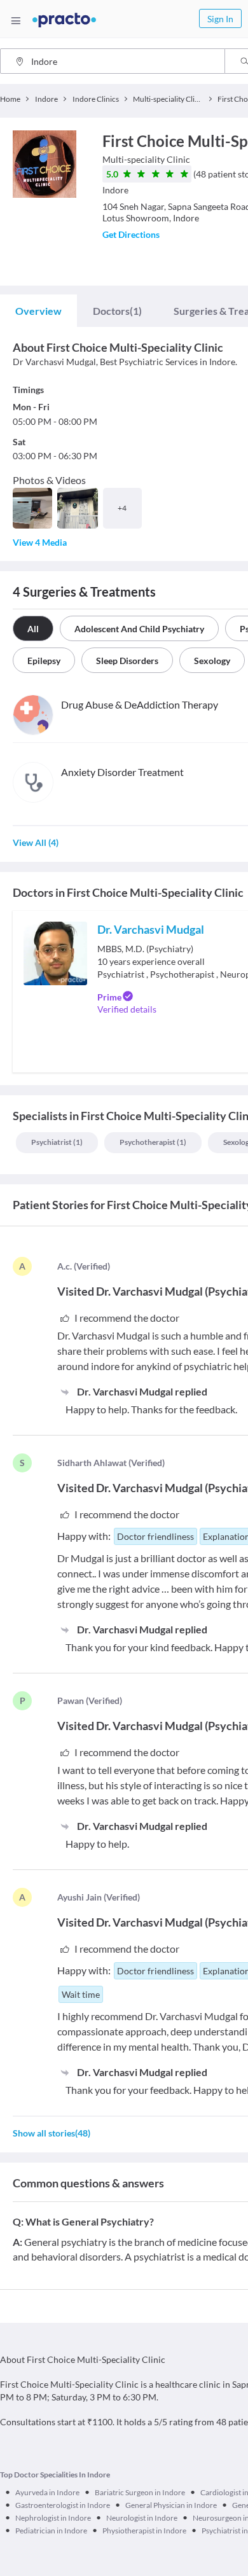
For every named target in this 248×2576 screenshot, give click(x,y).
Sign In (220, 19)
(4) (36, 842)
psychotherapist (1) (153, 1142)
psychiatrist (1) (57, 1142)
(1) (117, 311)
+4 (122, 508)
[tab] (38, 311)
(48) (52, 2133)
